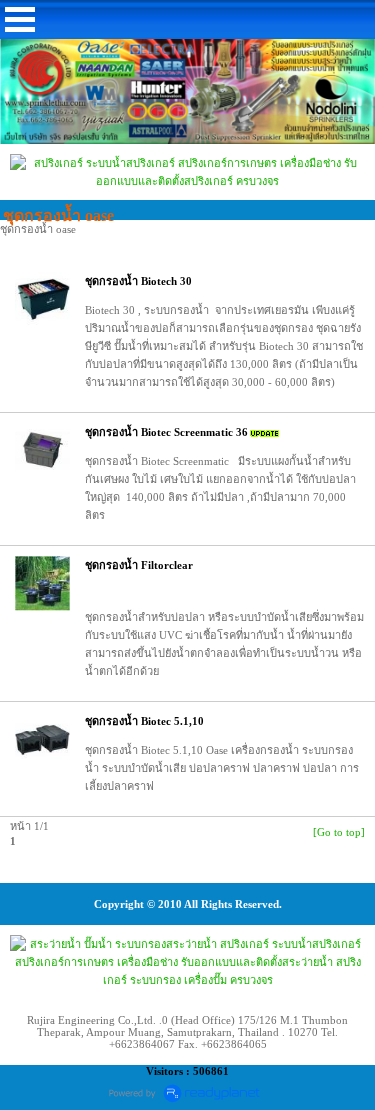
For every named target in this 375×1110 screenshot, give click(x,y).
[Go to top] (339, 832)
